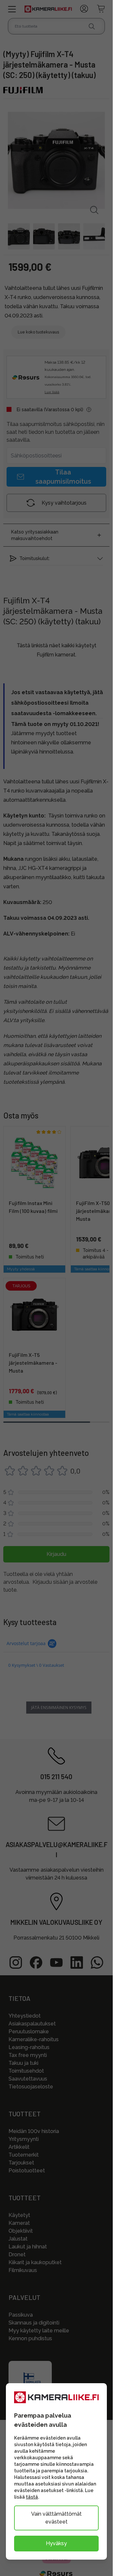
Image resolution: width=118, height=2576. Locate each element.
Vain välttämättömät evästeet (56, 2518)
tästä (32, 2497)
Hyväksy (56, 2543)
